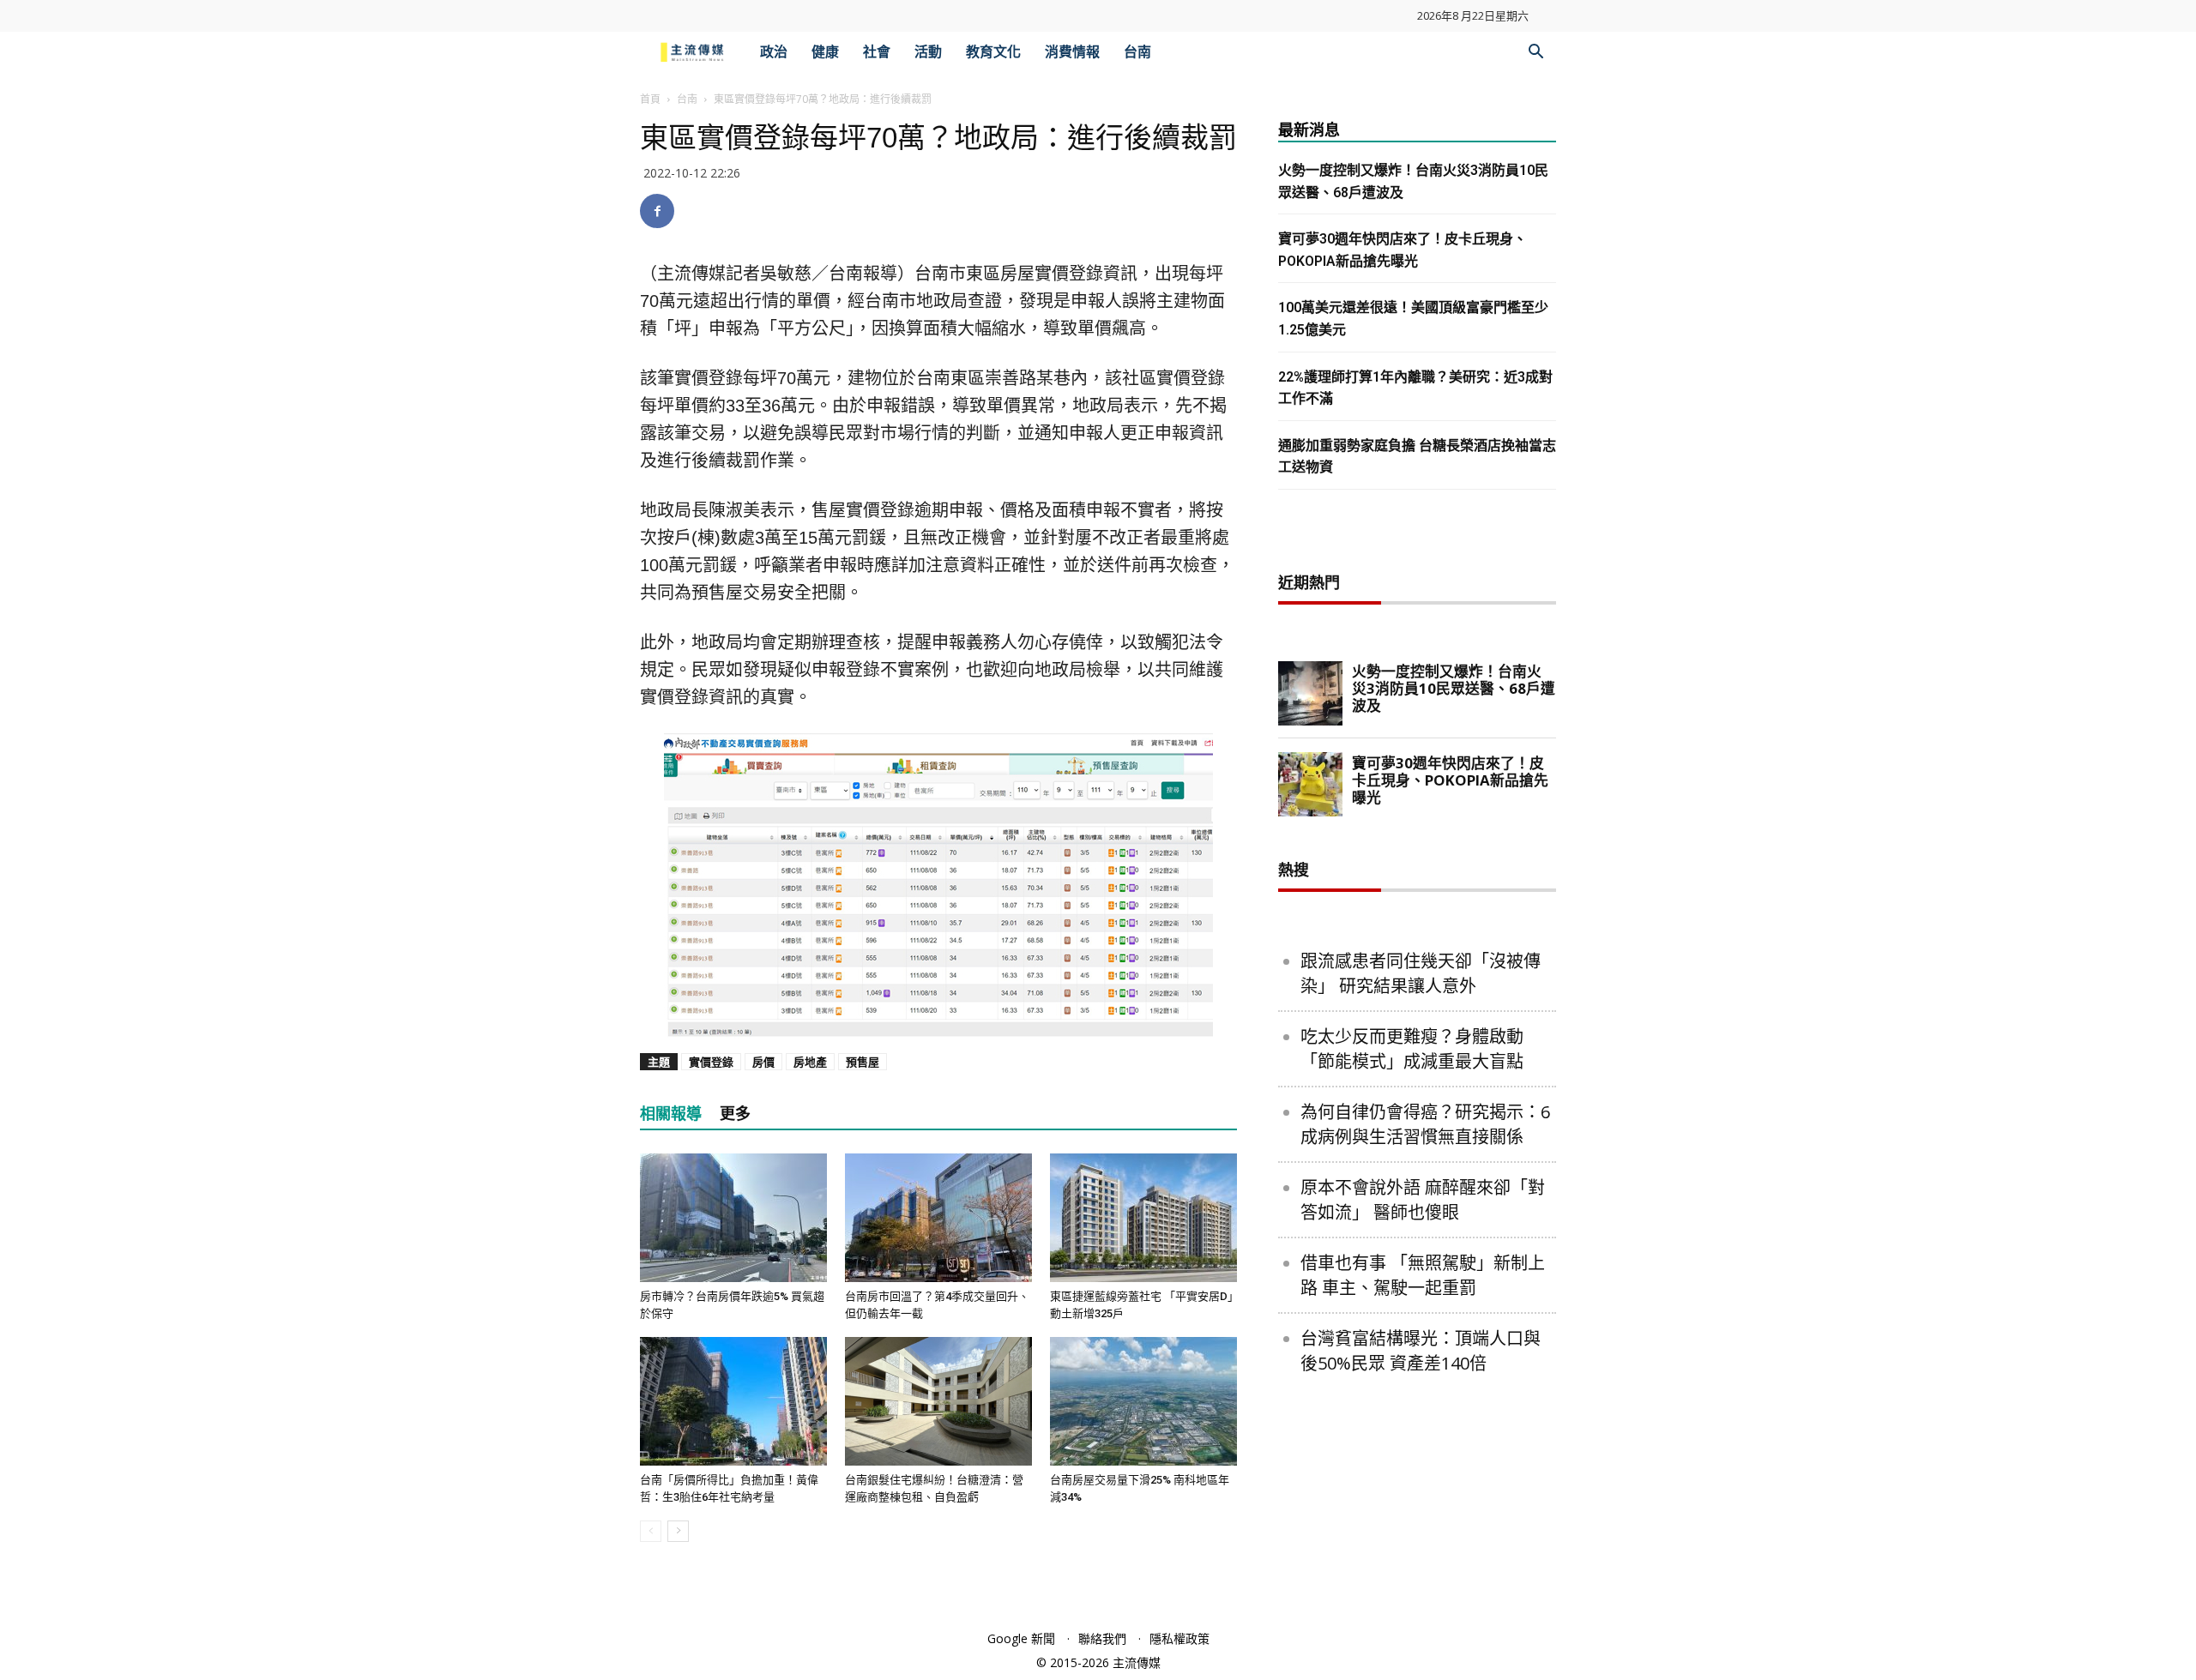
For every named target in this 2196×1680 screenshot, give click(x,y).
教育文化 (993, 52)
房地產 (810, 1062)
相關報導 (671, 1114)
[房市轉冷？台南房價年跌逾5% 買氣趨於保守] (733, 1218)
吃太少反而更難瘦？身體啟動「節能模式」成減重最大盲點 (1412, 1049)
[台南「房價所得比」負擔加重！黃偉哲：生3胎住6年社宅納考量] (733, 1401)
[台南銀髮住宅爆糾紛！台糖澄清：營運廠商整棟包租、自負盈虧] (938, 1401)
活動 (928, 52)
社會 (877, 52)
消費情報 (1072, 52)
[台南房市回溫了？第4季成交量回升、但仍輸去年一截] (938, 1218)
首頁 (650, 99)
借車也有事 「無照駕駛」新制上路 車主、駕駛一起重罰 (1423, 1275)
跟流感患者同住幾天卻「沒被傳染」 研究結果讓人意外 (1421, 973)
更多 (735, 1114)
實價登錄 (711, 1062)
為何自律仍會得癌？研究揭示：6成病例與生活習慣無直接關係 (1425, 1124)
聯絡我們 (1102, 1638)
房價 (763, 1062)
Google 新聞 (1021, 1638)
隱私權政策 (1179, 1638)
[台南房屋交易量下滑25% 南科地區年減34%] (1143, 1401)
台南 (1137, 52)
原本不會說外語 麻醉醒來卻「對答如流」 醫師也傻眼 (1423, 1200)
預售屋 (863, 1062)
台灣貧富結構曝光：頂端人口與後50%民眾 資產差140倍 (1421, 1351)
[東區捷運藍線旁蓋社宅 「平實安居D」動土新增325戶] (1143, 1218)
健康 (825, 52)
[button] (1535, 54)
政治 (774, 52)
